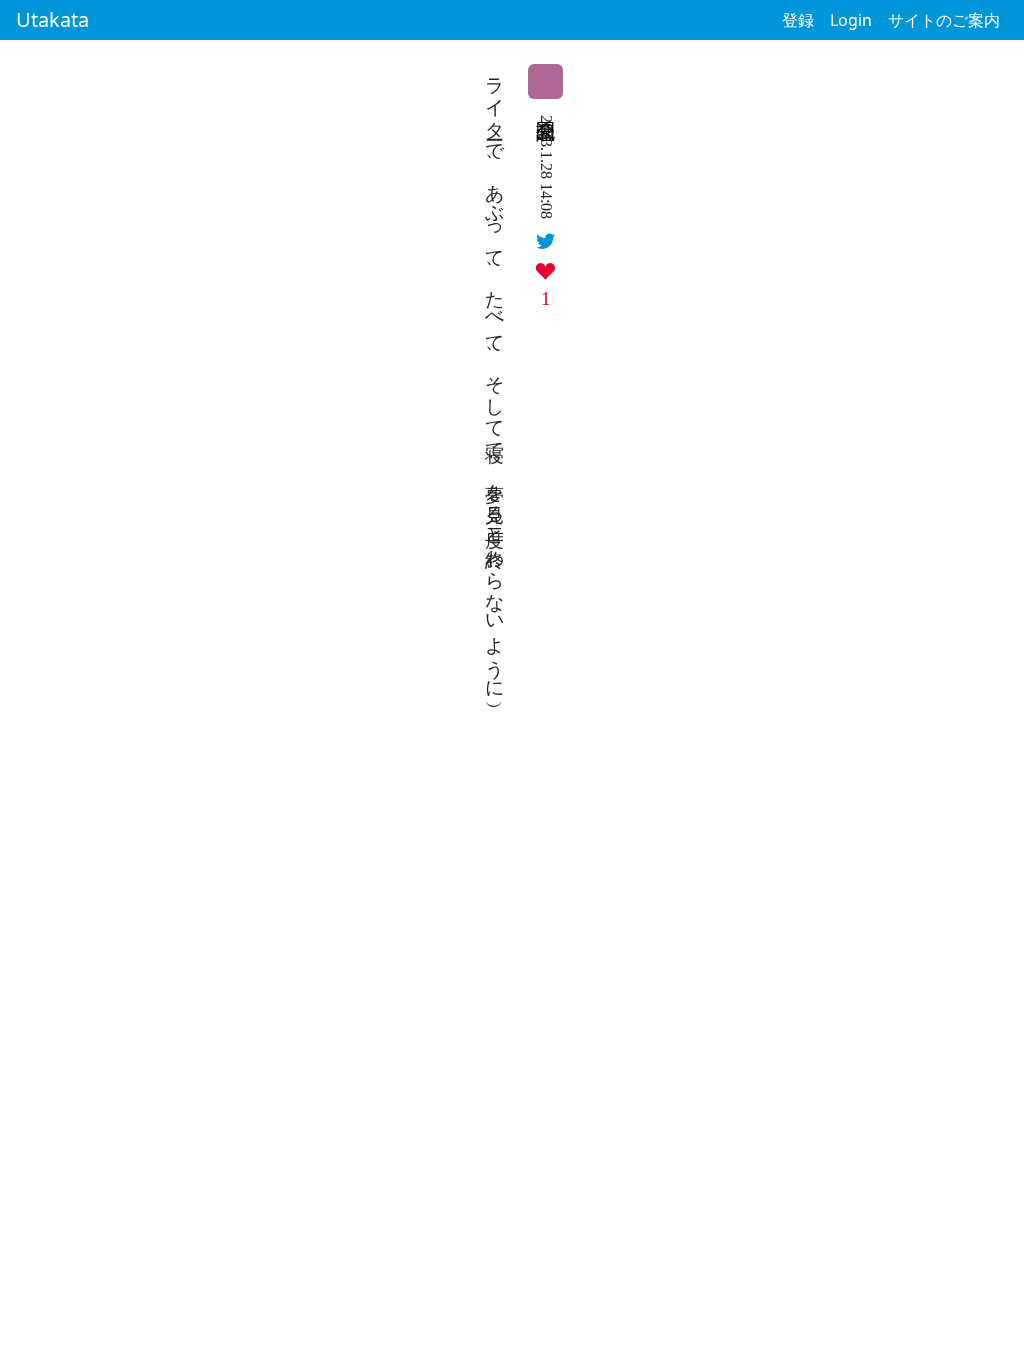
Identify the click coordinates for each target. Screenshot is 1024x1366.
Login (851, 20)
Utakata (52, 19)
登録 (798, 20)
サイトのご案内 (944, 20)
